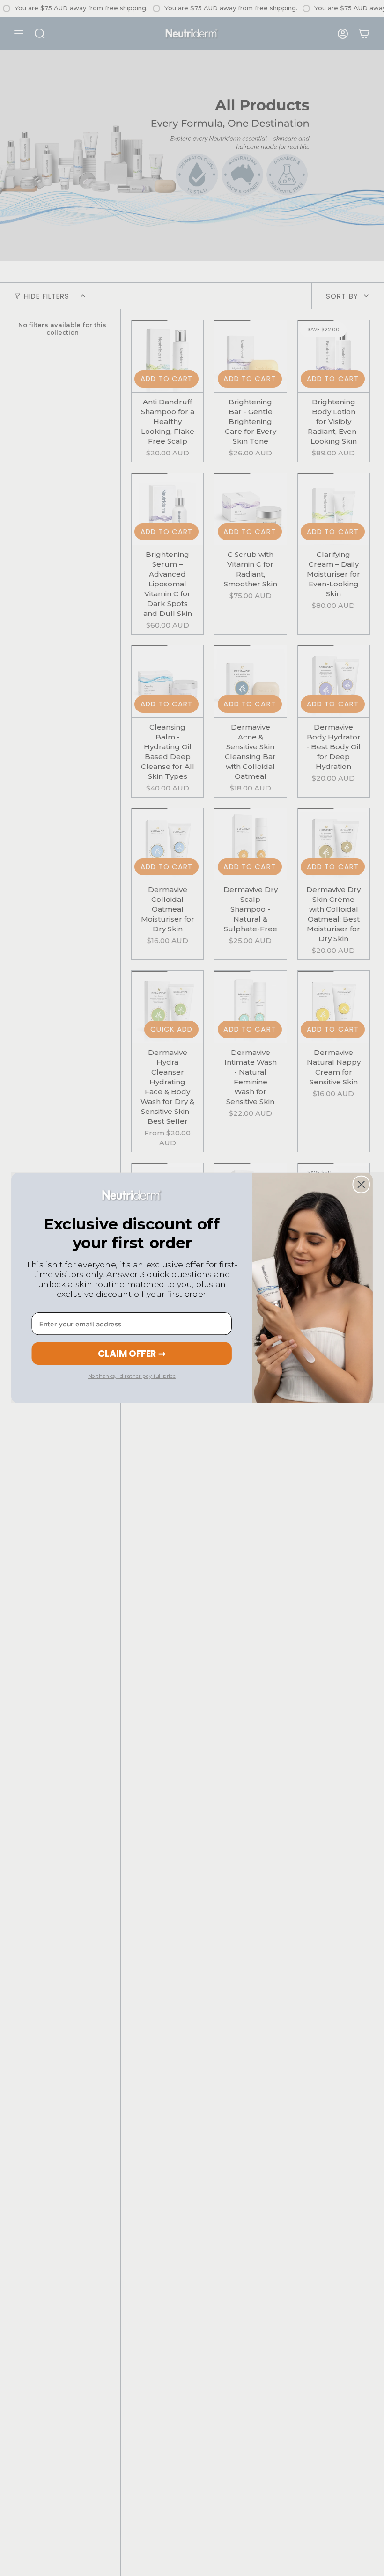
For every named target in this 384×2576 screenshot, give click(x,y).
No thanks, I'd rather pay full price (132, 1376)
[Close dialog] (361, 1185)
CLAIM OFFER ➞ (132, 1353)
